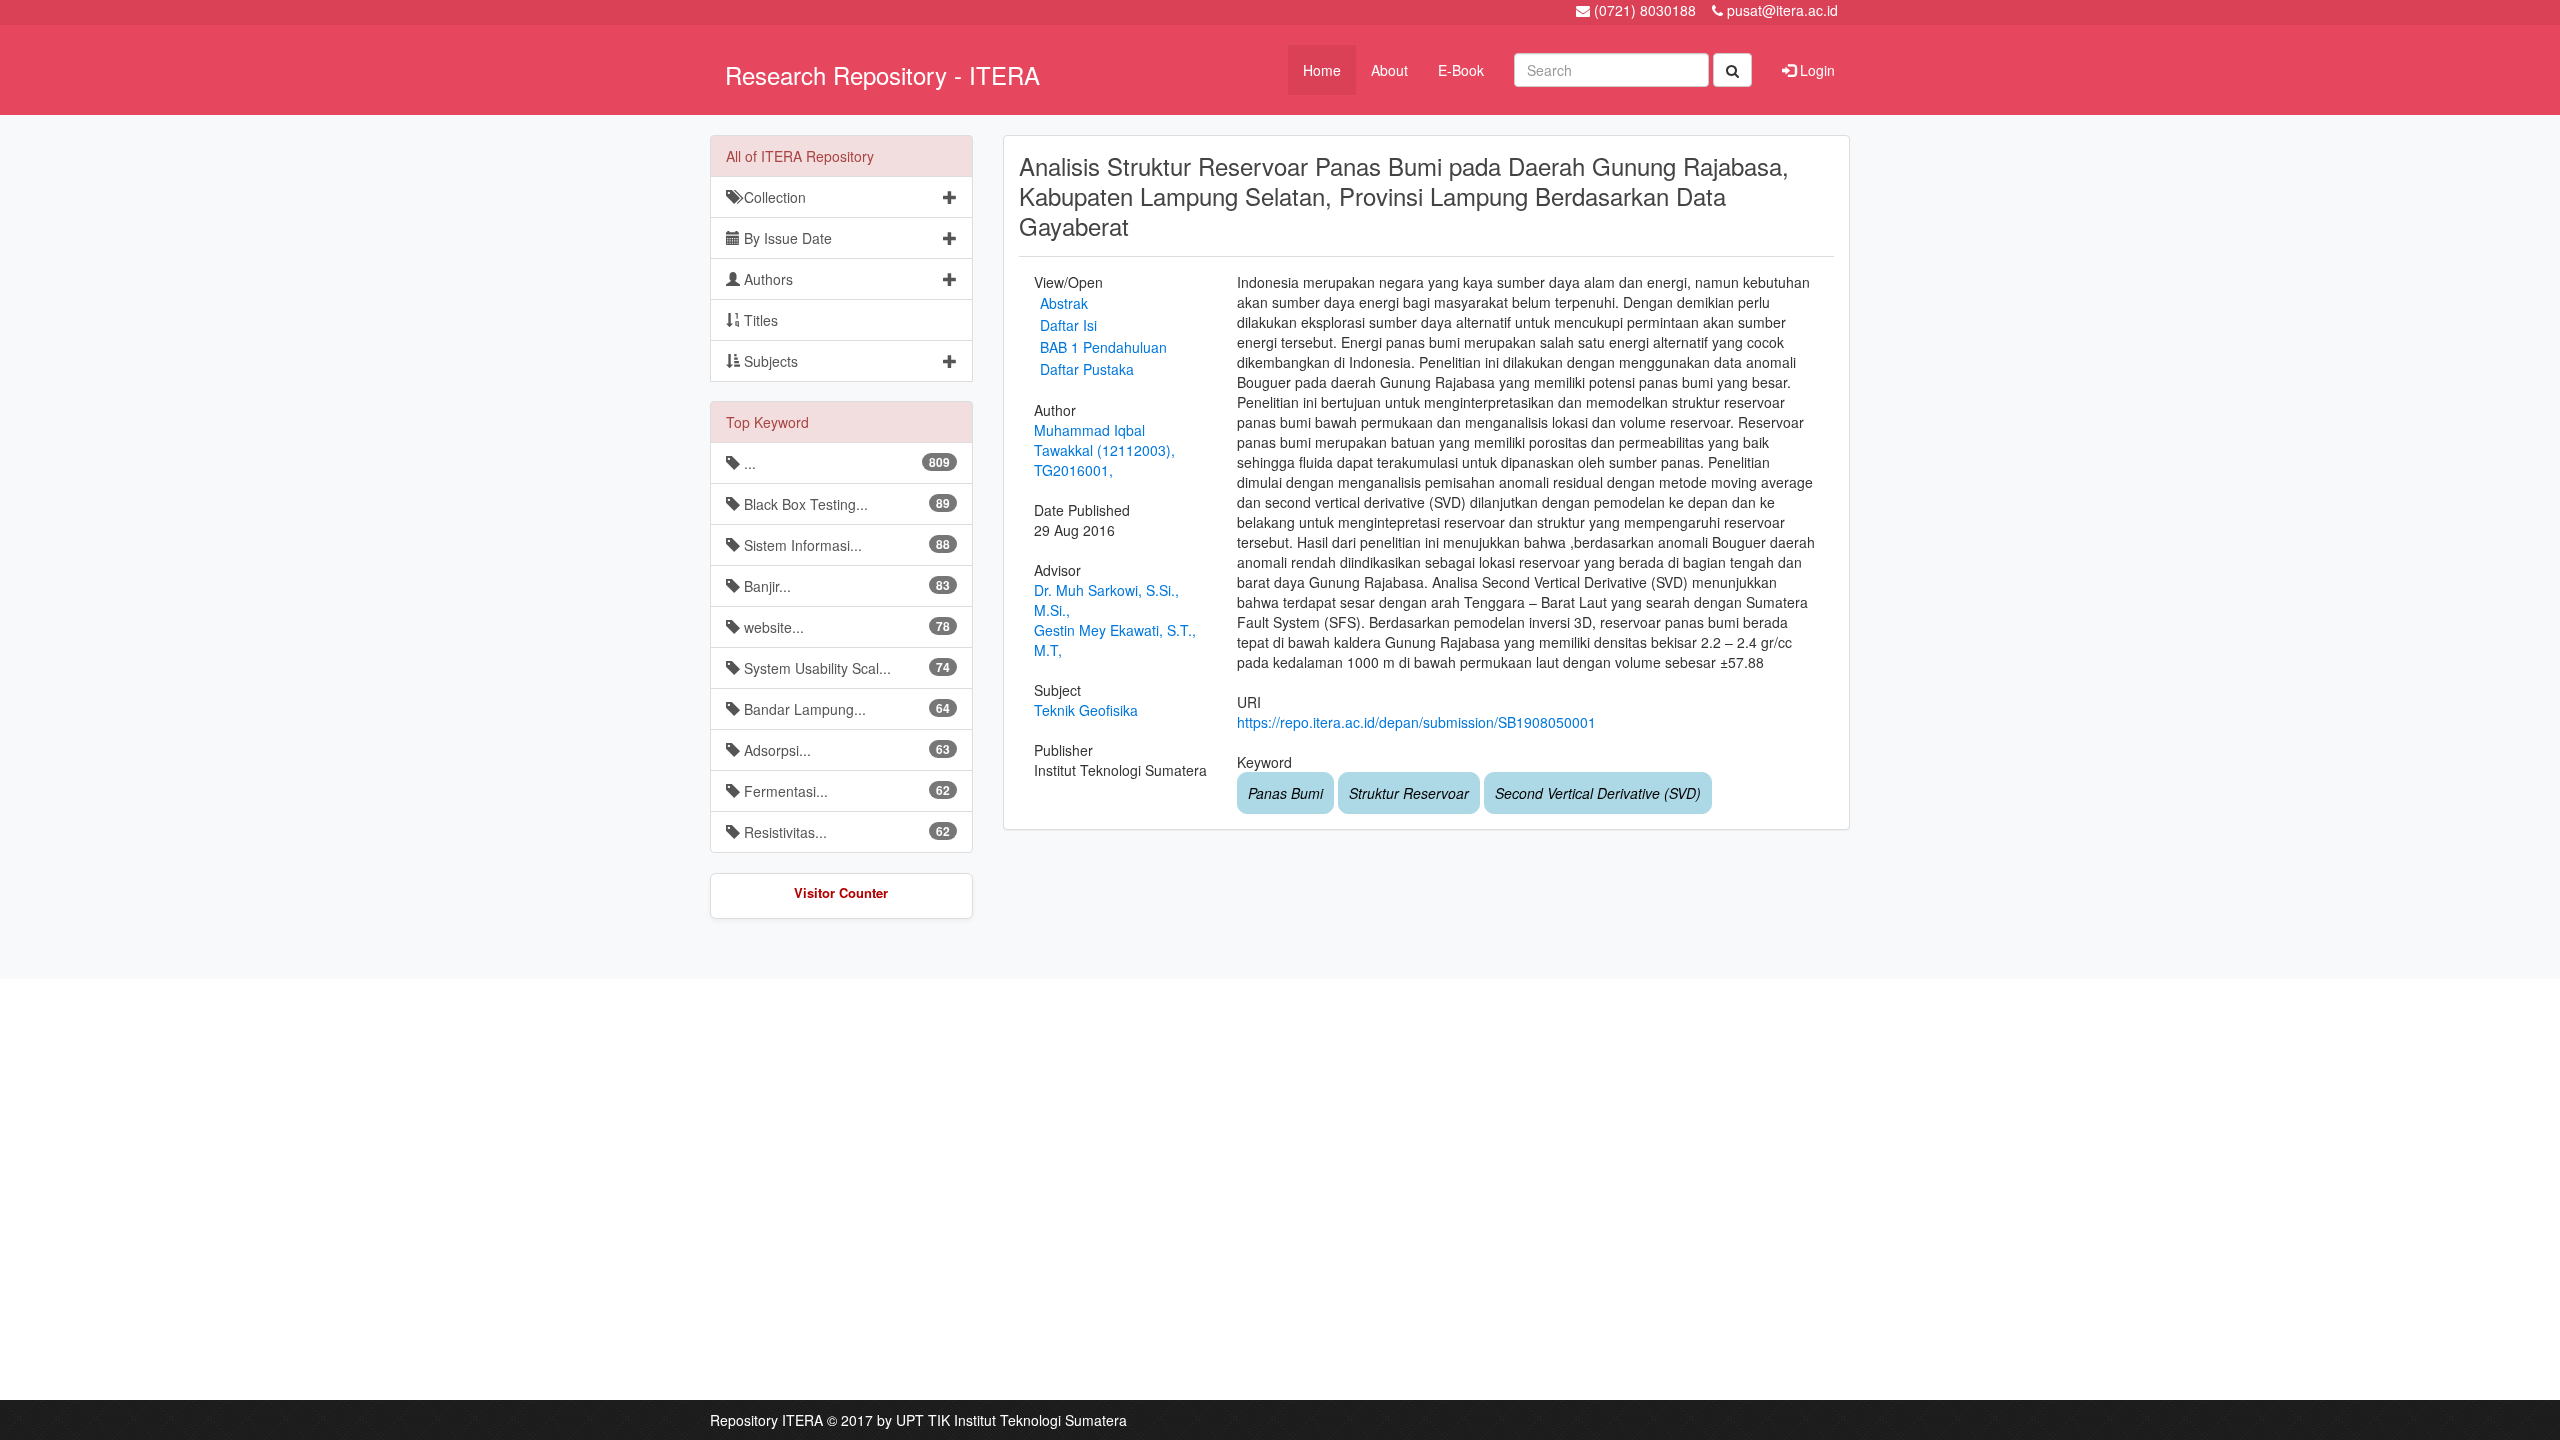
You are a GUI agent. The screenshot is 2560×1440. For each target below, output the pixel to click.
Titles (759, 320)
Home (1322, 70)
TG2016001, (1073, 470)
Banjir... (845, 586)
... (845, 463)
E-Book (1461, 70)
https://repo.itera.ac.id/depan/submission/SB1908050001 (1416, 722)
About (1389, 70)
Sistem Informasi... (845, 545)
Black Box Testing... (845, 504)
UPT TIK (923, 1420)
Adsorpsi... (845, 750)
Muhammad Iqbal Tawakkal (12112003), (1104, 440)
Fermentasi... (845, 791)
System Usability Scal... (845, 668)
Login (1815, 70)
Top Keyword (767, 422)
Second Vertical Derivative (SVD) (1598, 793)
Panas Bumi (1285, 793)
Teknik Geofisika (1086, 710)
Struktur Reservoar (1409, 793)
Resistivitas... (845, 832)
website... (845, 627)
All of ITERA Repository (800, 156)
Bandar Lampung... (845, 709)
